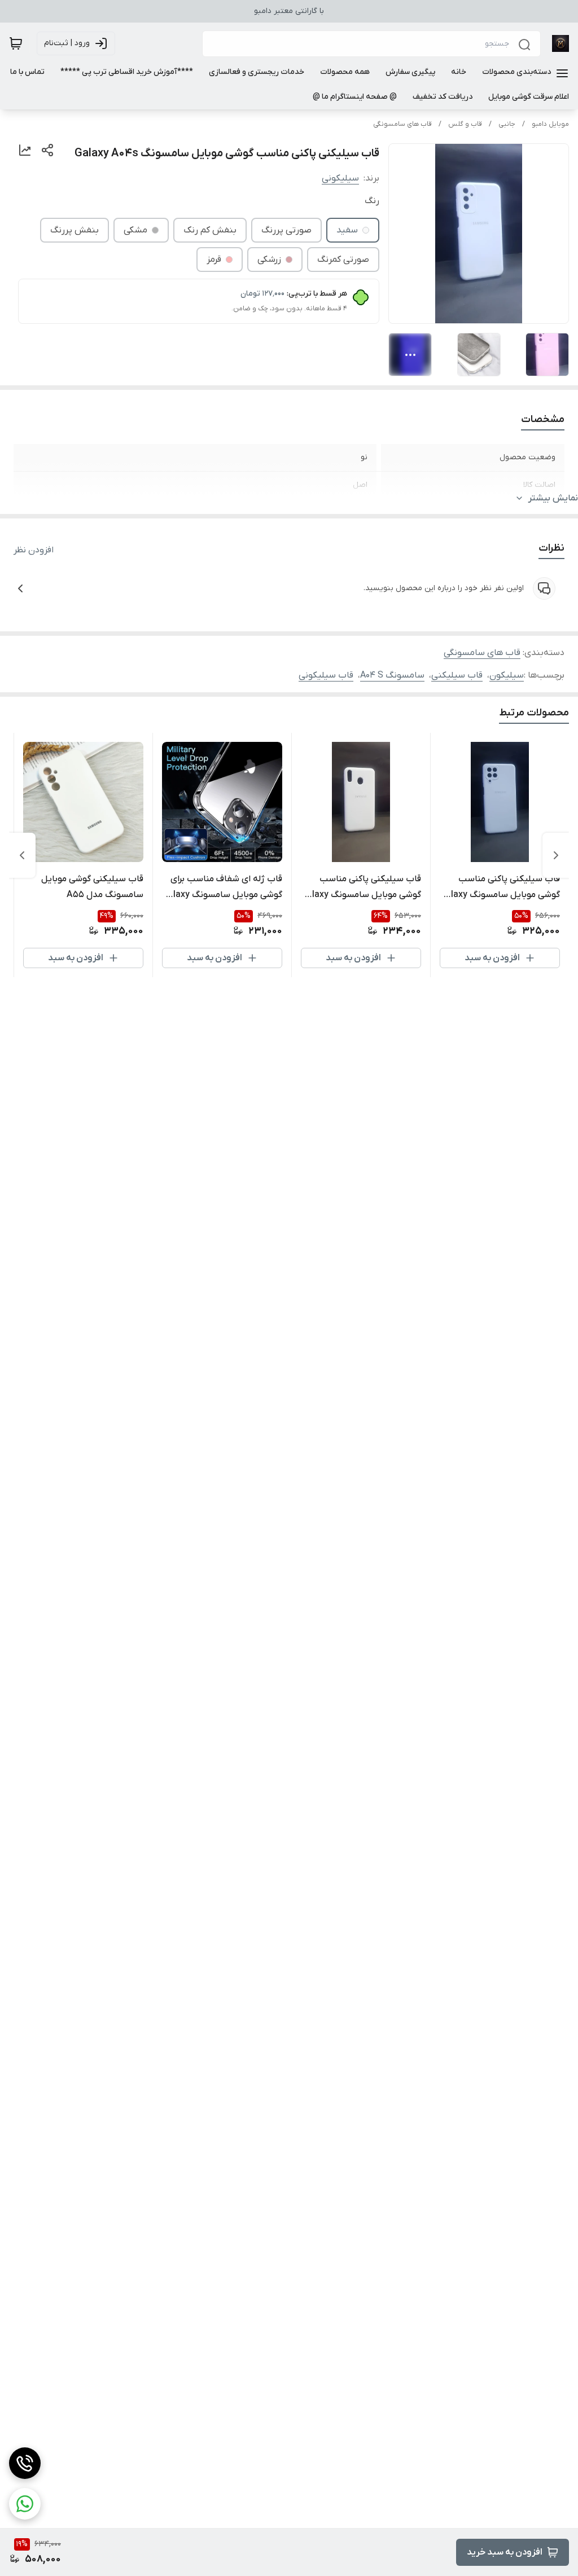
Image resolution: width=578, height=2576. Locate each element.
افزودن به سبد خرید (505, 2552)
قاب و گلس (465, 124)
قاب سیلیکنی (457, 675)
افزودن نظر (34, 550)
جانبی (507, 124)
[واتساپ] (25, 2504)
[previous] (556, 855)
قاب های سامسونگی (402, 124)
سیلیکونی (340, 178)
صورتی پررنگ (286, 230)
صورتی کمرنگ (343, 260)
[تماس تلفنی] (25, 2463)
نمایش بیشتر (553, 498)
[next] (22, 855)
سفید (347, 230)
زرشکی (269, 260)
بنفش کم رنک (210, 230)
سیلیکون (507, 675)
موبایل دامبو (550, 124)
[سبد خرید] (16, 43)
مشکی (135, 230)
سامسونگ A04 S (392, 675)
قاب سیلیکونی (326, 675)
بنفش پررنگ (75, 230)
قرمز (214, 260)
